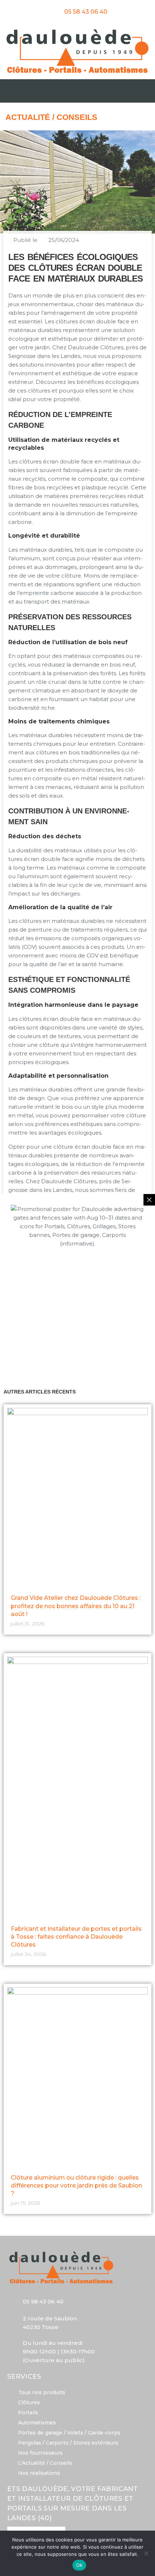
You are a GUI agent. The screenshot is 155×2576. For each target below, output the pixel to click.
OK (79, 2565)
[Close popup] (149, 1200)
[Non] (146, 2553)
